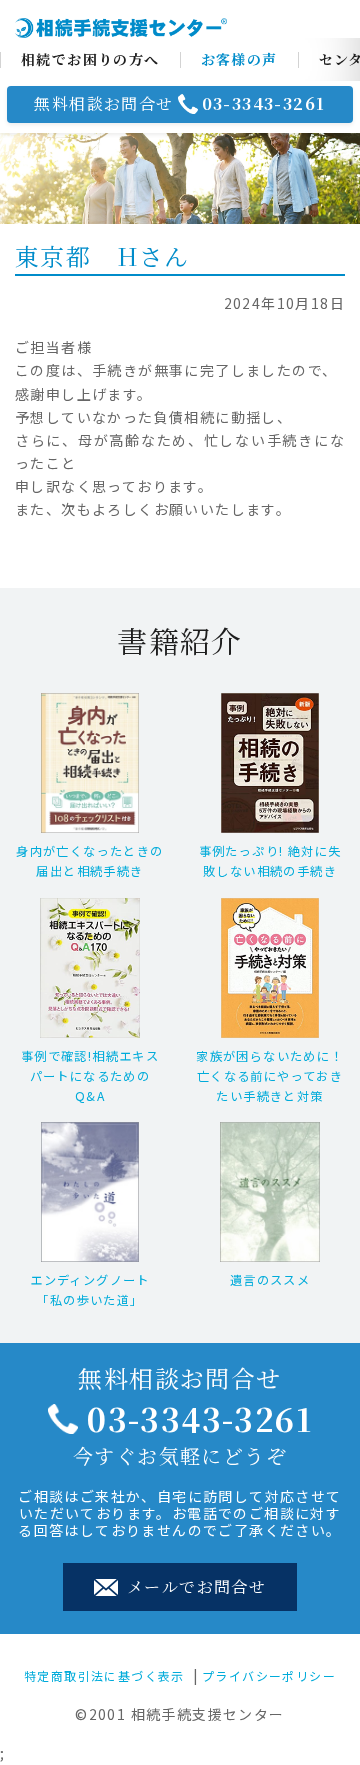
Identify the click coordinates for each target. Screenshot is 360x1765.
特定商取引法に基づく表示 (104, 1675)
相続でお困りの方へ (90, 59)
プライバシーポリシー (269, 1675)
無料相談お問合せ (179, 103)
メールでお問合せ (194, 1586)
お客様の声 (239, 59)
